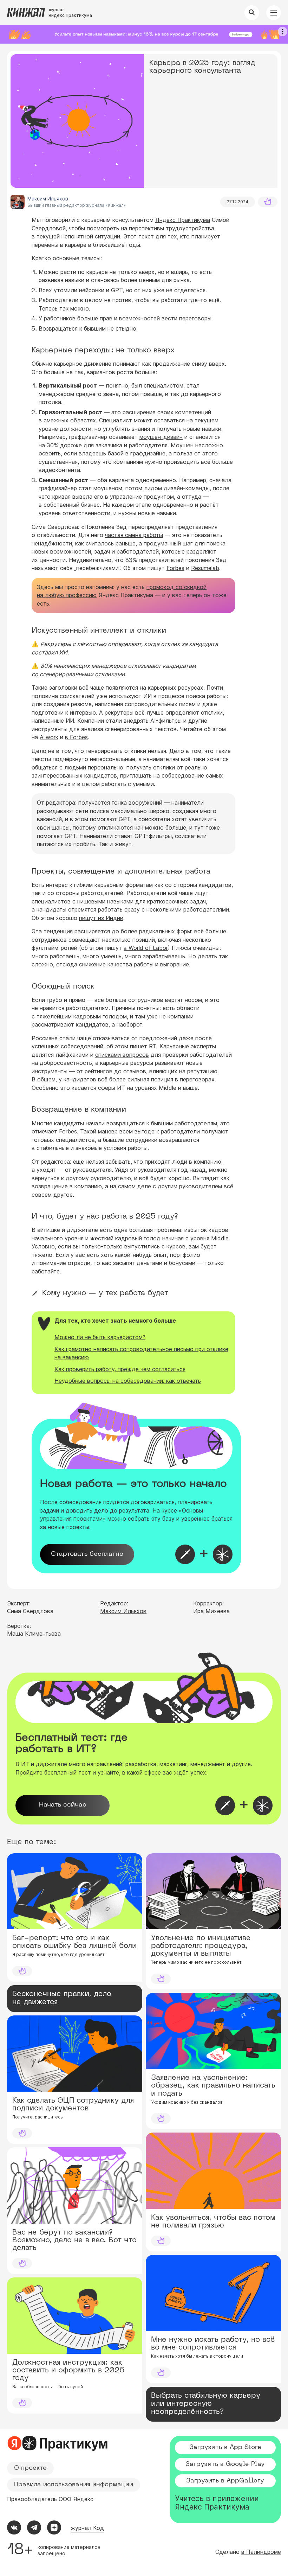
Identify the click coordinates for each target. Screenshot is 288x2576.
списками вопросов (122, 1055)
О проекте (30, 2468)
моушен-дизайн (161, 437)
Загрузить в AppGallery (225, 2481)
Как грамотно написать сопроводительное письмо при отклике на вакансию (141, 1353)
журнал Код (87, 2528)
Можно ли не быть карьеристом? (100, 1337)
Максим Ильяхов (123, 1611)
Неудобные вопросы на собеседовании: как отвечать (128, 1381)
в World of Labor (146, 948)
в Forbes (76, 737)
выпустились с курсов (155, 1246)
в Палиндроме (261, 2552)
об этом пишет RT (131, 1046)
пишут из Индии (101, 918)
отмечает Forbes (54, 1131)
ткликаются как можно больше (143, 827)
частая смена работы (134, 535)
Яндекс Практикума (183, 220)
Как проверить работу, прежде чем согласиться (120, 1369)
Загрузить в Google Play (225, 2464)
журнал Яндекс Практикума (70, 12)
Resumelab (205, 568)
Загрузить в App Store (225, 2447)
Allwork (49, 737)
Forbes (175, 568)
